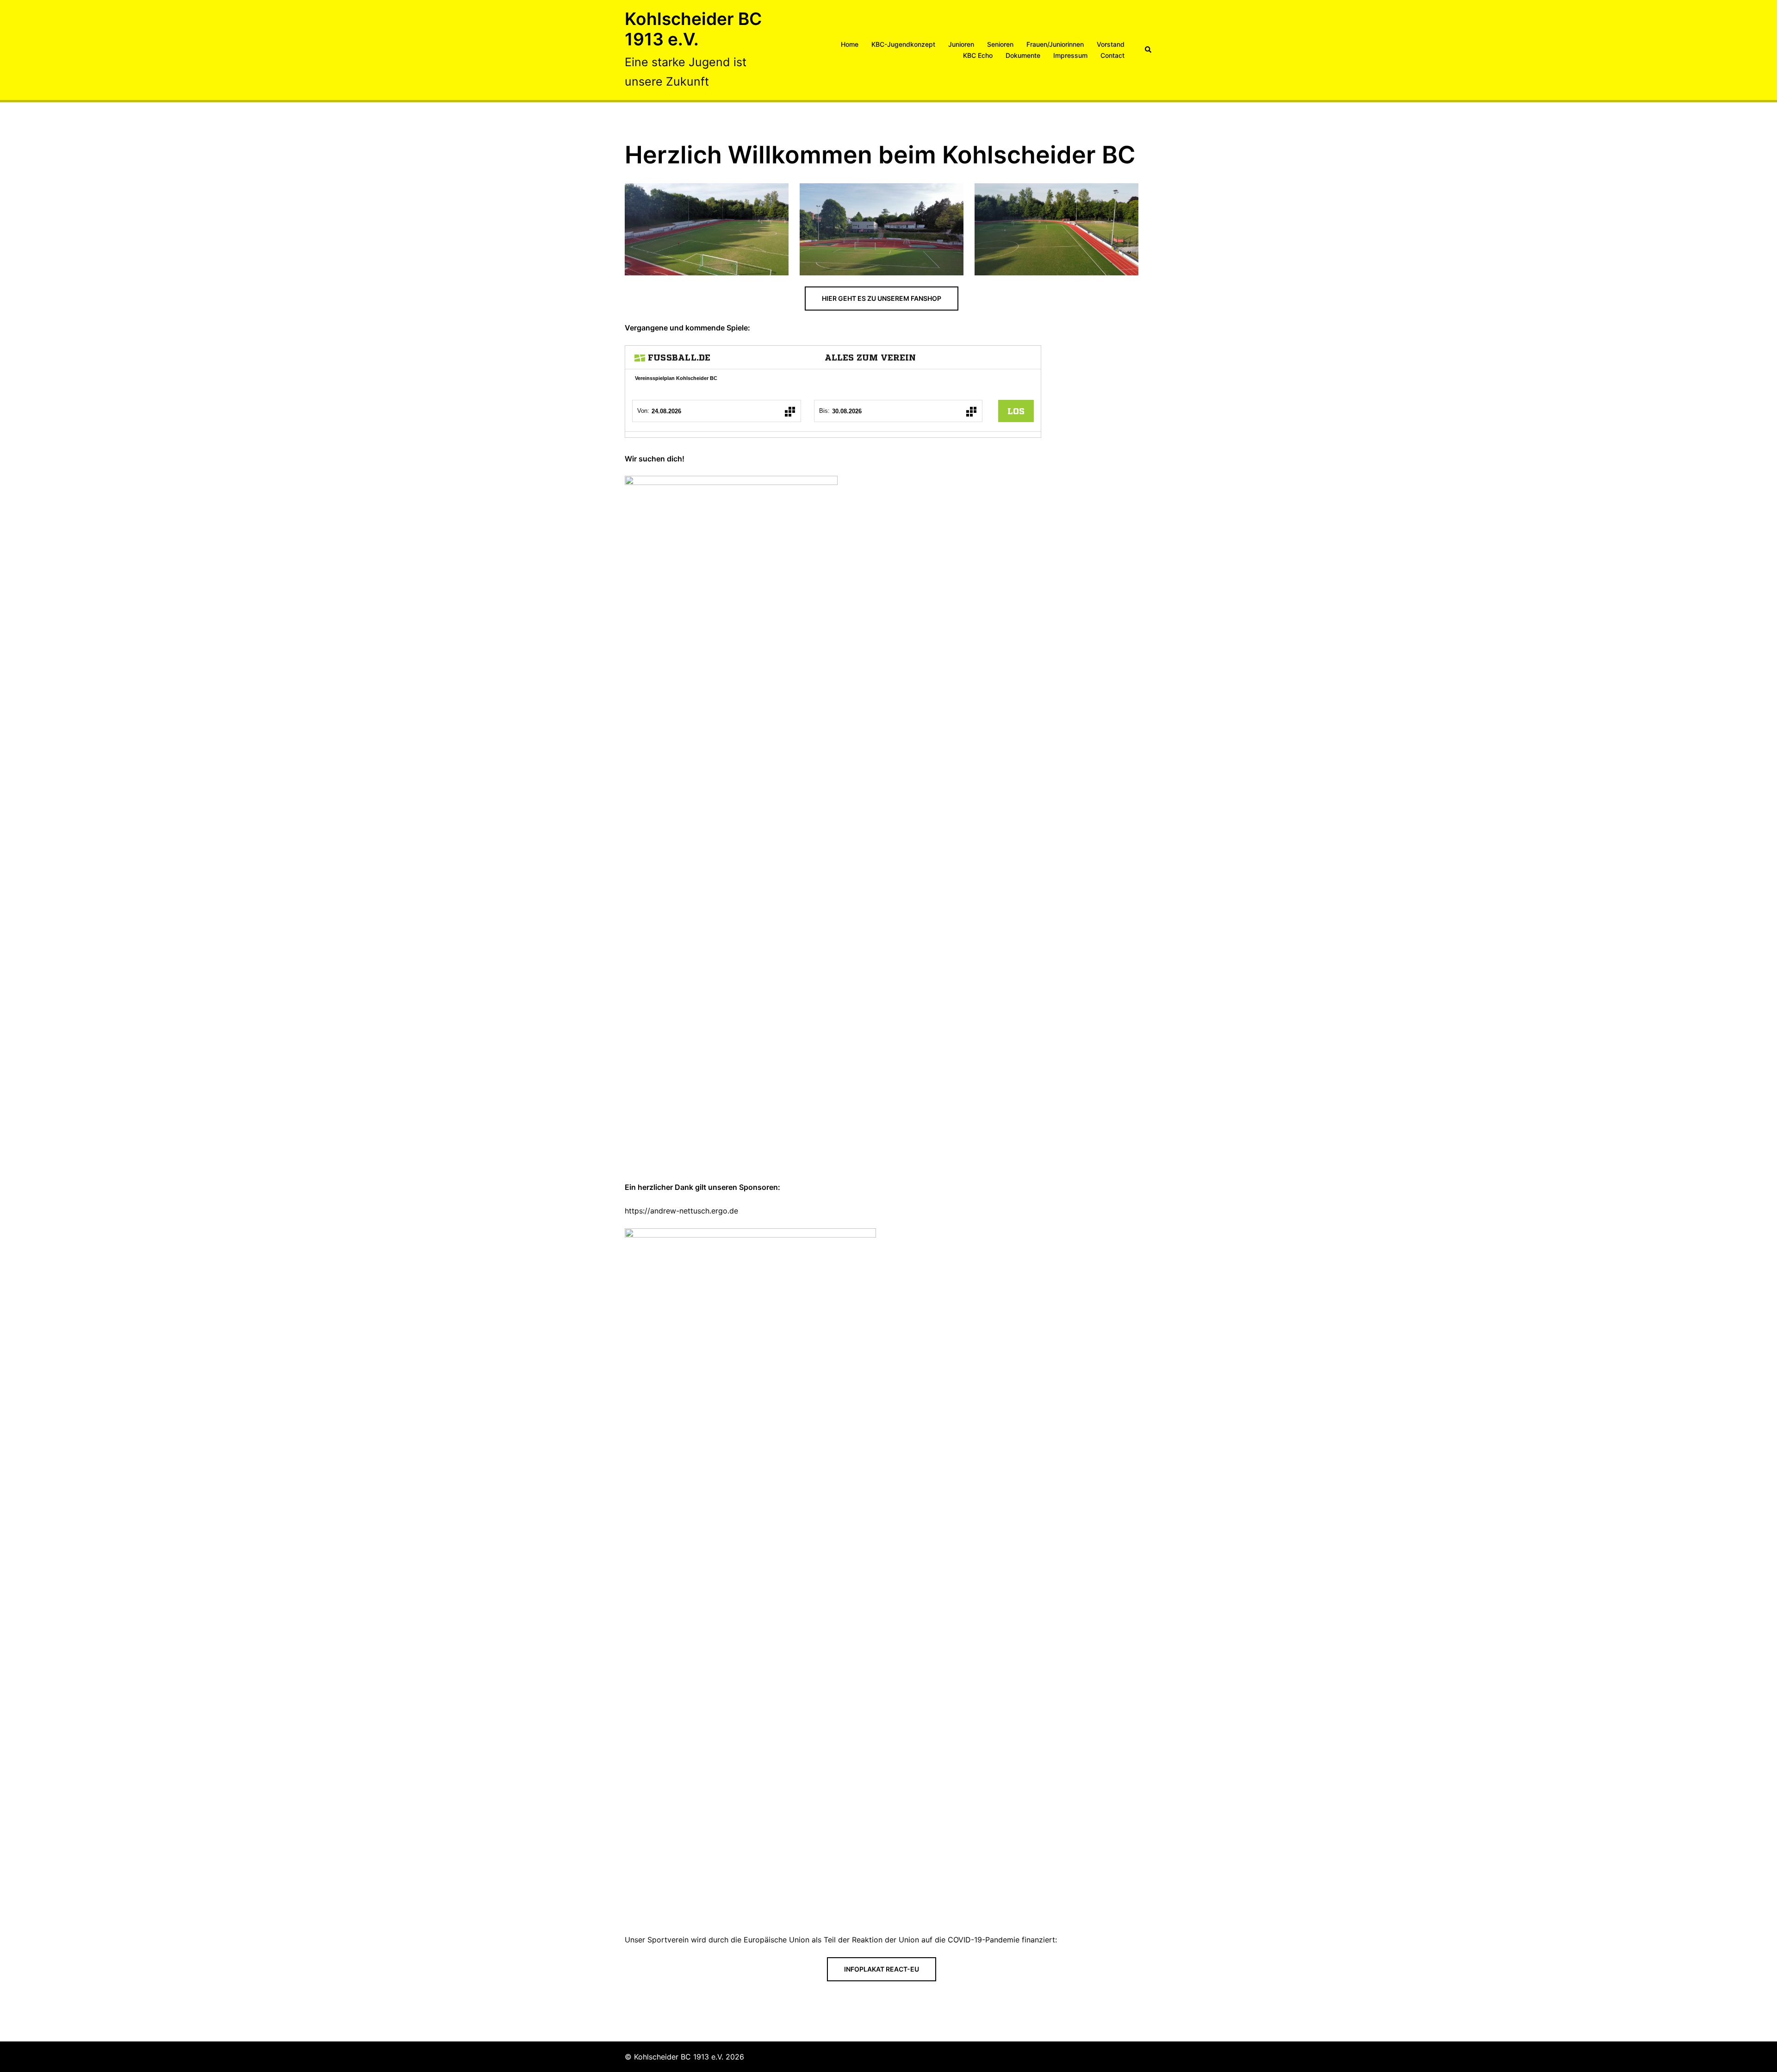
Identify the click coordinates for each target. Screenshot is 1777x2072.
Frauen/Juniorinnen (1055, 44)
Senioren (1000, 44)
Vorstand (1111, 44)
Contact (1112, 55)
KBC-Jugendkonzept (903, 44)
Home (850, 44)
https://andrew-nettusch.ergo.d (679, 1211)
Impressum (1070, 55)
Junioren (961, 44)
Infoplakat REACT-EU (882, 1969)
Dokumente (1023, 55)
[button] (1149, 50)
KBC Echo (978, 55)
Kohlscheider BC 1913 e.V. (693, 29)
